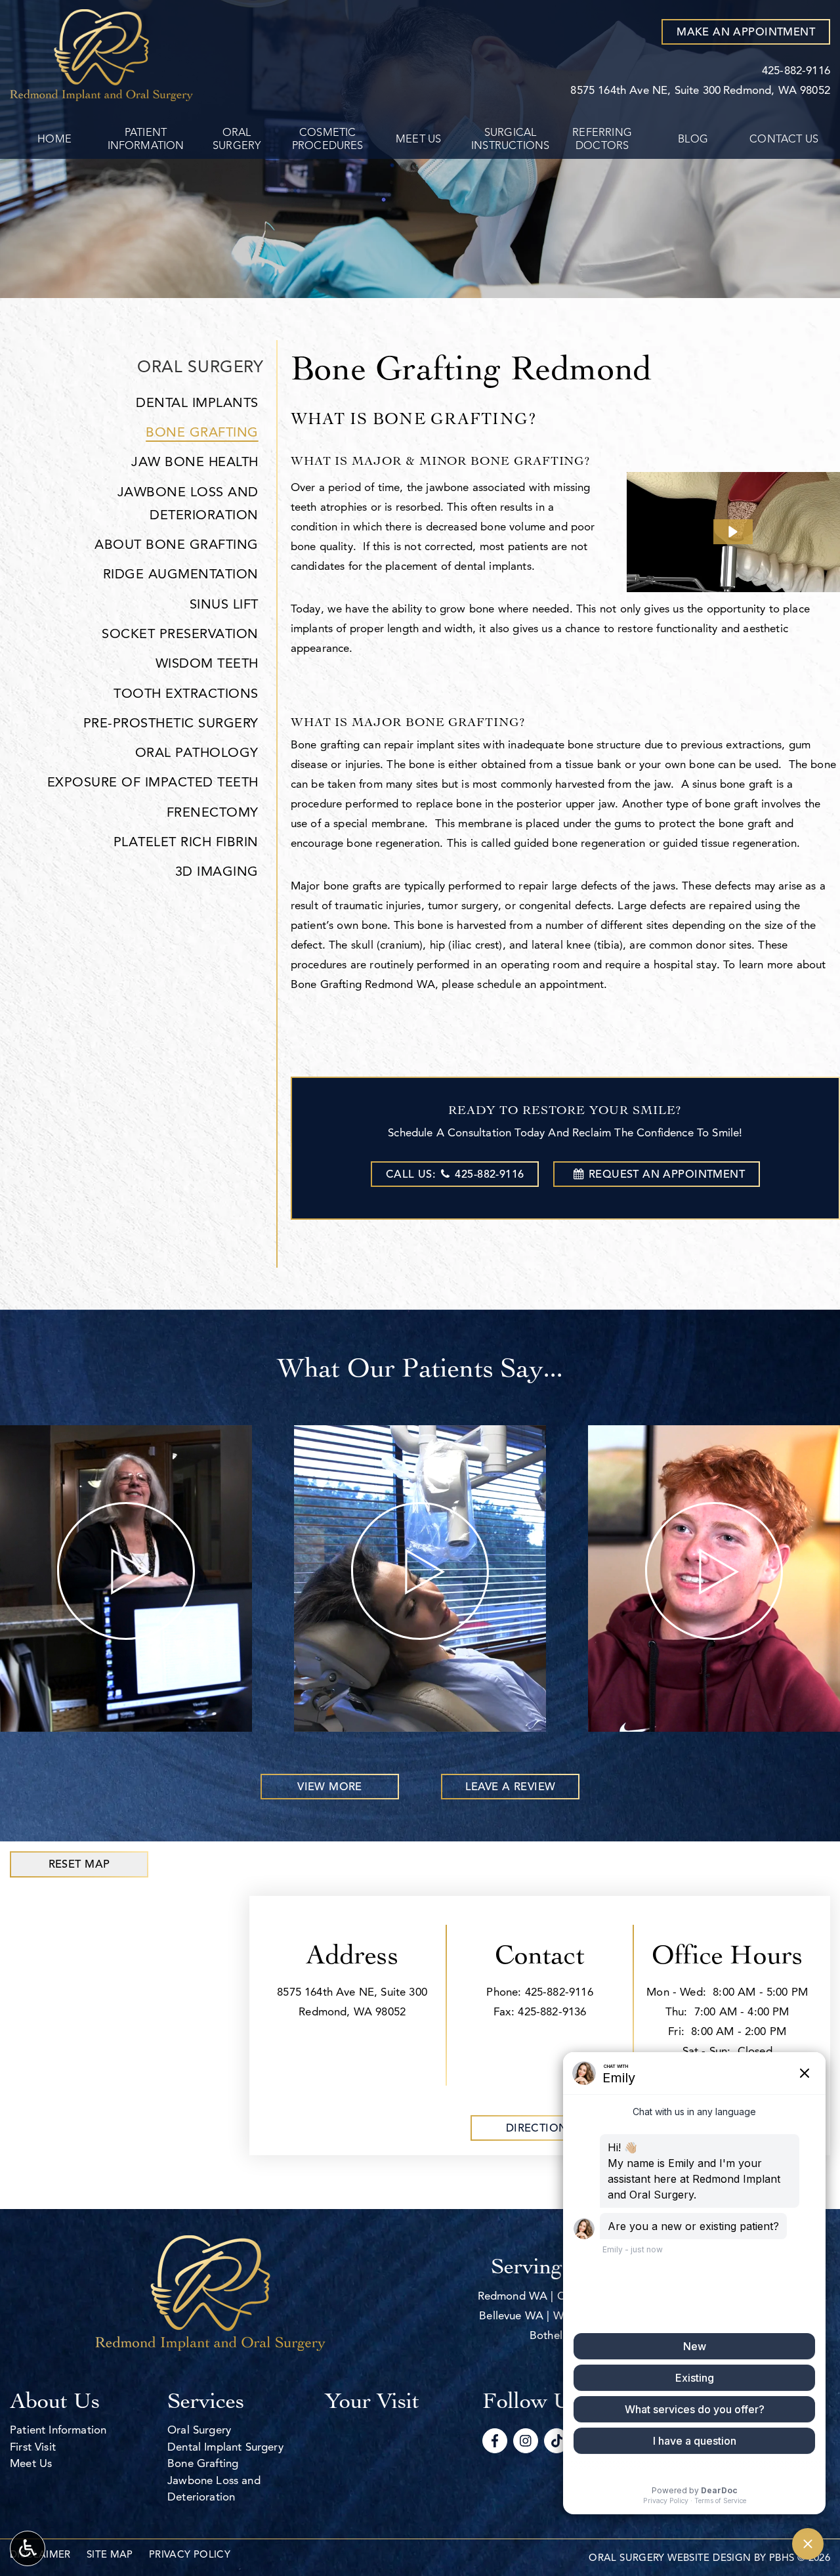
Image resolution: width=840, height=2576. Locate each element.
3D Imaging (217, 871)
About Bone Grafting (177, 545)
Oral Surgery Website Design (670, 2558)
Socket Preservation (180, 634)
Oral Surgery (237, 139)
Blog (693, 139)
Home (54, 139)
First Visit (33, 2447)
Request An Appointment (667, 1174)
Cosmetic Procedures (328, 139)
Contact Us (784, 139)
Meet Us (418, 139)
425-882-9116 (559, 1992)
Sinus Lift (224, 604)
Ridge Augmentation (181, 574)
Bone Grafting (202, 432)
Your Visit (372, 2400)
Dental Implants (197, 403)
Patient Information (146, 139)
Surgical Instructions (510, 139)
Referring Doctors (602, 139)
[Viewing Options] (28, 2548)
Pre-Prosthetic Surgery (171, 723)
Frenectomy (213, 812)
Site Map (110, 2554)
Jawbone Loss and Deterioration (188, 504)
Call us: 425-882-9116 (455, 1174)
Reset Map (79, 1864)
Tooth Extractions (186, 694)
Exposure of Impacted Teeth (153, 782)
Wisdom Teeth (207, 663)
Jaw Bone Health (195, 462)
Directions (540, 2128)
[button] (733, 532)
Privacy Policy (190, 2554)
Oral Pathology (197, 753)
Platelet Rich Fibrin (186, 842)
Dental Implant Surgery (225, 2447)
